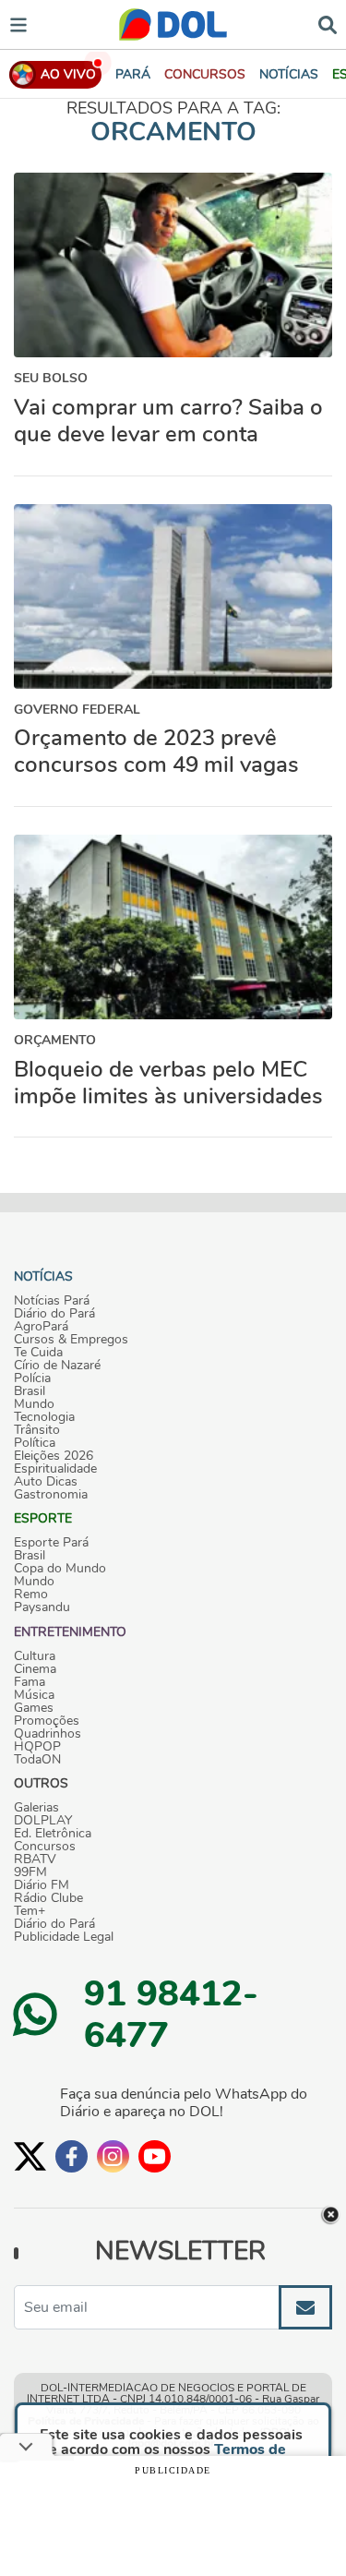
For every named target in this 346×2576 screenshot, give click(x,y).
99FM (30, 1872)
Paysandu (42, 1607)
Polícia (32, 1378)
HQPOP (37, 1747)
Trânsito (37, 1430)
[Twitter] (30, 2156)
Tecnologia (44, 1417)
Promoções (47, 1721)
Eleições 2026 (54, 1456)
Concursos (45, 1847)
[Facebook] (72, 2156)
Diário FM (42, 1885)
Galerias (36, 1808)
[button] (205, 74)
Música (34, 1695)
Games (34, 1708)
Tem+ (30, 1911)
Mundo (34, 1404)
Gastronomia (51, 1495)
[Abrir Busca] (328, 24)
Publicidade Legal (64, 1937)
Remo (31, 1595)
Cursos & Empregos (71, 1340)
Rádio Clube (48, 1898)
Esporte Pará (51, 1543)
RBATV (35, 1860)
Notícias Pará (52, 1301)
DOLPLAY (43, 1821)
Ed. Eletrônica (53, 1834)
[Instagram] (113, 2156)
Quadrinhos (48, 1734)
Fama (30, 1682)
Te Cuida (38, 1353)
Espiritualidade (55, 1469)
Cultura (35, 1656)
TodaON (37, 1760)
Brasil (30, 1391)
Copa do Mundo (60, 1569)
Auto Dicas (46, 1482)
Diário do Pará (54, 1314)
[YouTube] (155, 2156)
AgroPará (41, 1327)
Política (35, 1443)
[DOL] (173, 24)
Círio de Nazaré (57, 1366)
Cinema (35, 1669)
